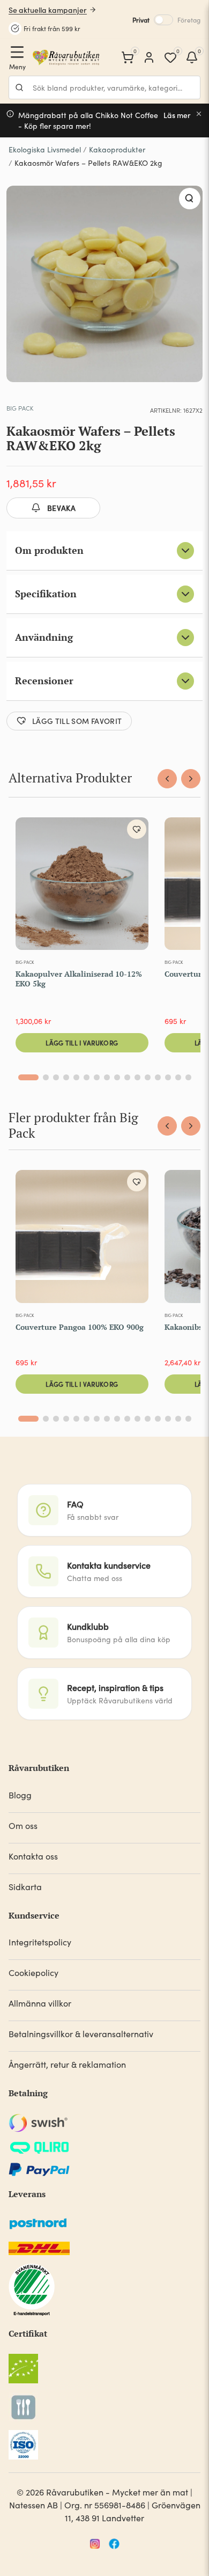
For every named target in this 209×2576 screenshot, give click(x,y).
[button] (190, 199)
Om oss (23, 1825)
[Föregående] (167, 779)
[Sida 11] (137, 1077)
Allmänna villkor (40, 2003)
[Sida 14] (168, 1077)
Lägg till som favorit (77, 721)
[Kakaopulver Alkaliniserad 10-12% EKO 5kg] (82, 886)
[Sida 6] (87, 1077)
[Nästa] (191, 779)
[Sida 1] (28, 1077)
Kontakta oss (33, 1856)
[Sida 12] (148, 1077)
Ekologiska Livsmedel (45, 149)
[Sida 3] (56, 1077)
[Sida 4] (66, 1077)
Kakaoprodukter (117, 149)
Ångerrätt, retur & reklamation (67, 2064)
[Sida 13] (158, 1077)
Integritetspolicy (40, 1942)
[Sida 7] (97, 1077)
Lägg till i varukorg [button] (82, 1042)
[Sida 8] (107, 1077)
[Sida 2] (46, 1077)
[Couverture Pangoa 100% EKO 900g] (82, 1239)
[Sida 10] (127, 1077)
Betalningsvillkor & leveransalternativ (81, 2034)
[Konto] (149, 57)
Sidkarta (25, 1887)
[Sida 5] (76, 1077)
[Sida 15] (178, 1077)
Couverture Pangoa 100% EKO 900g (80, 1327)
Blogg (20, 1795)
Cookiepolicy (33, 1973)
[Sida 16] (188, 1077)
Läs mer (177, 115)
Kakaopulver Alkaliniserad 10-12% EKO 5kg (79, 979)
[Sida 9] (117, 1077)
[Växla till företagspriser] (163, 20)
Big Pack (20, 408)
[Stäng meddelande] (199, 114)
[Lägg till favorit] (137, 829)
